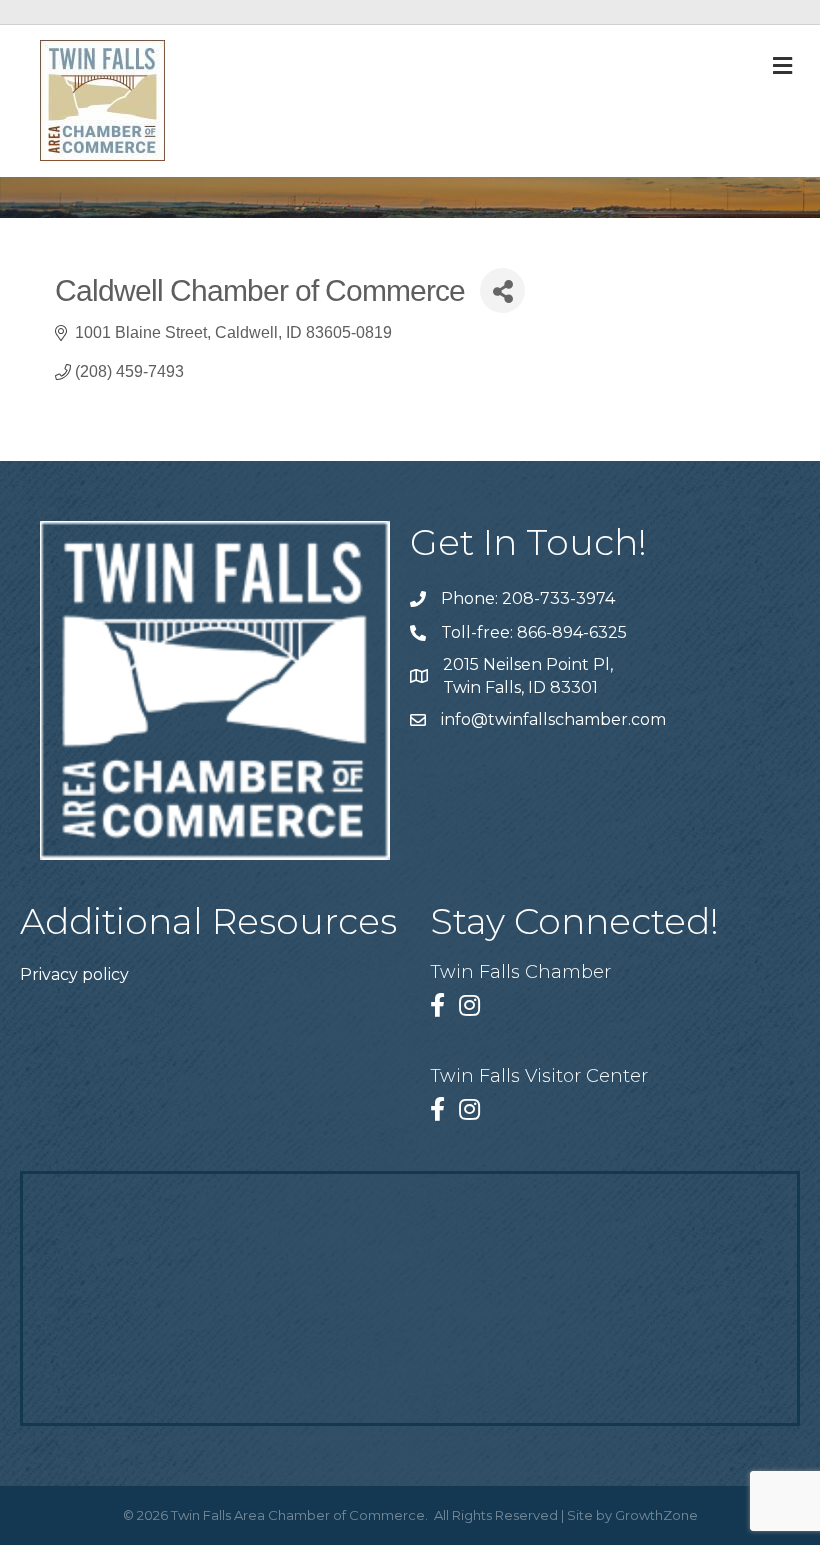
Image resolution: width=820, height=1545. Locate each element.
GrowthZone (656, 1515)
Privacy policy (74, 974)
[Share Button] (502, 290)
